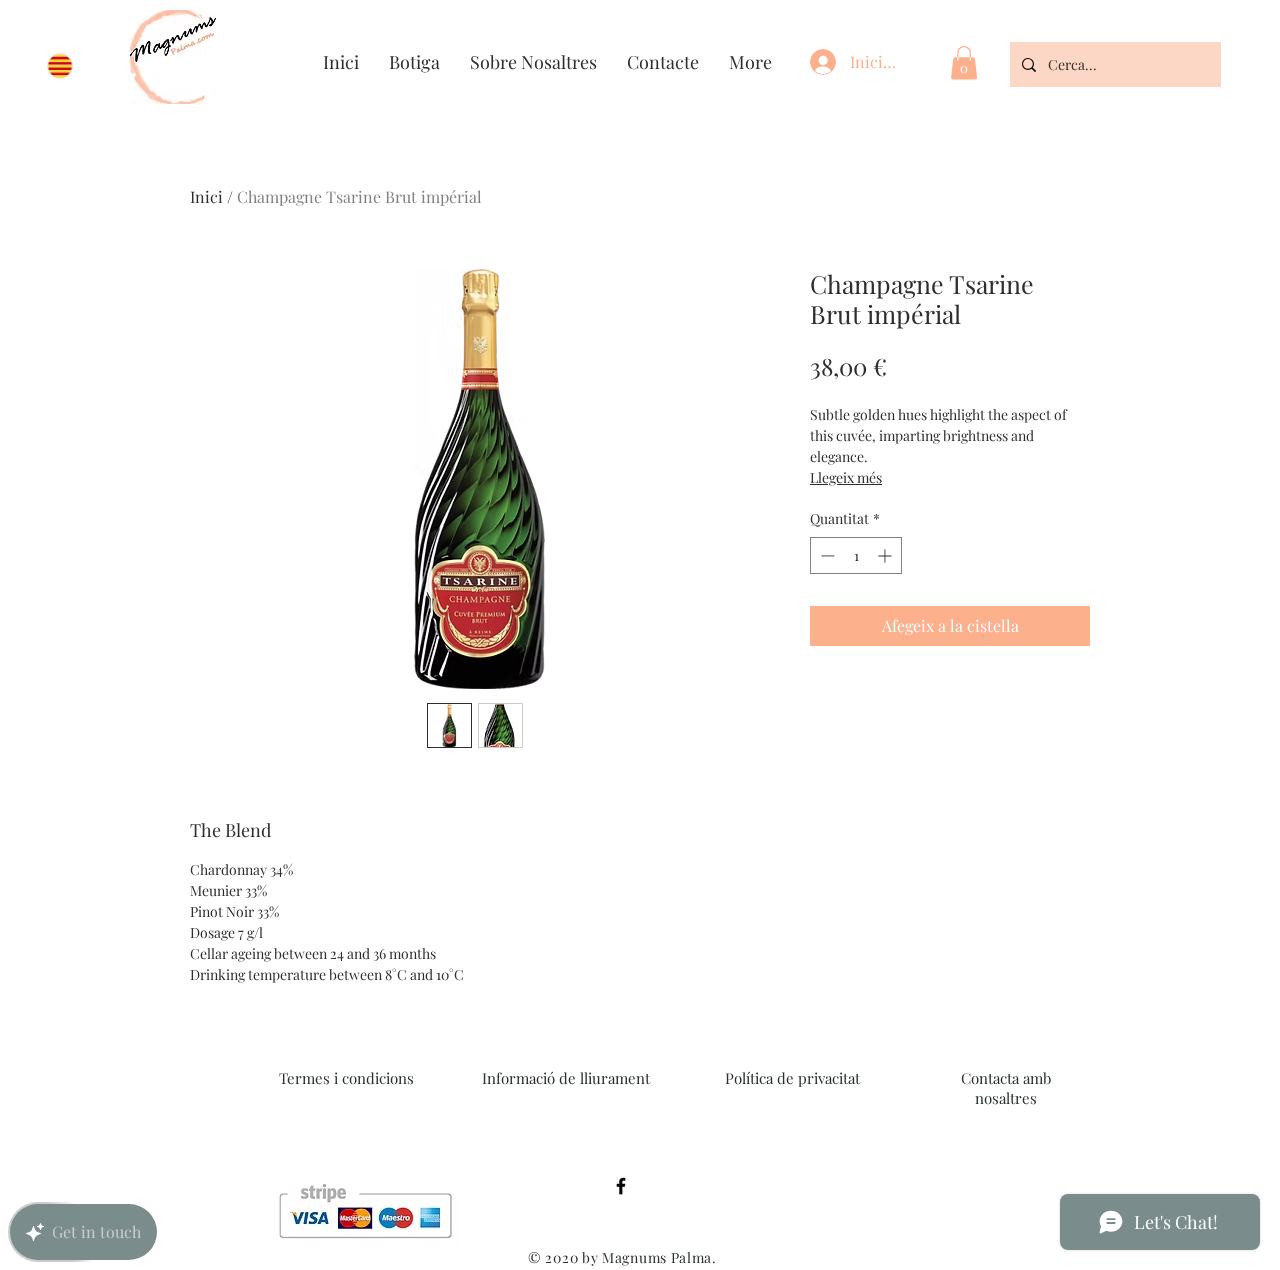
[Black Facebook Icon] (621, 1186)
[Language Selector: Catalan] (69, 65)
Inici (206, 196)
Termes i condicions (346, 1078)
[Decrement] (825, 555)
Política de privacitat (792, 1078)
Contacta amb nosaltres (1006, 1088)
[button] (964, 62)
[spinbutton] (856, 555)
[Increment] (886, 555)
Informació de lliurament (566, 1078)
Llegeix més (846, 477)
